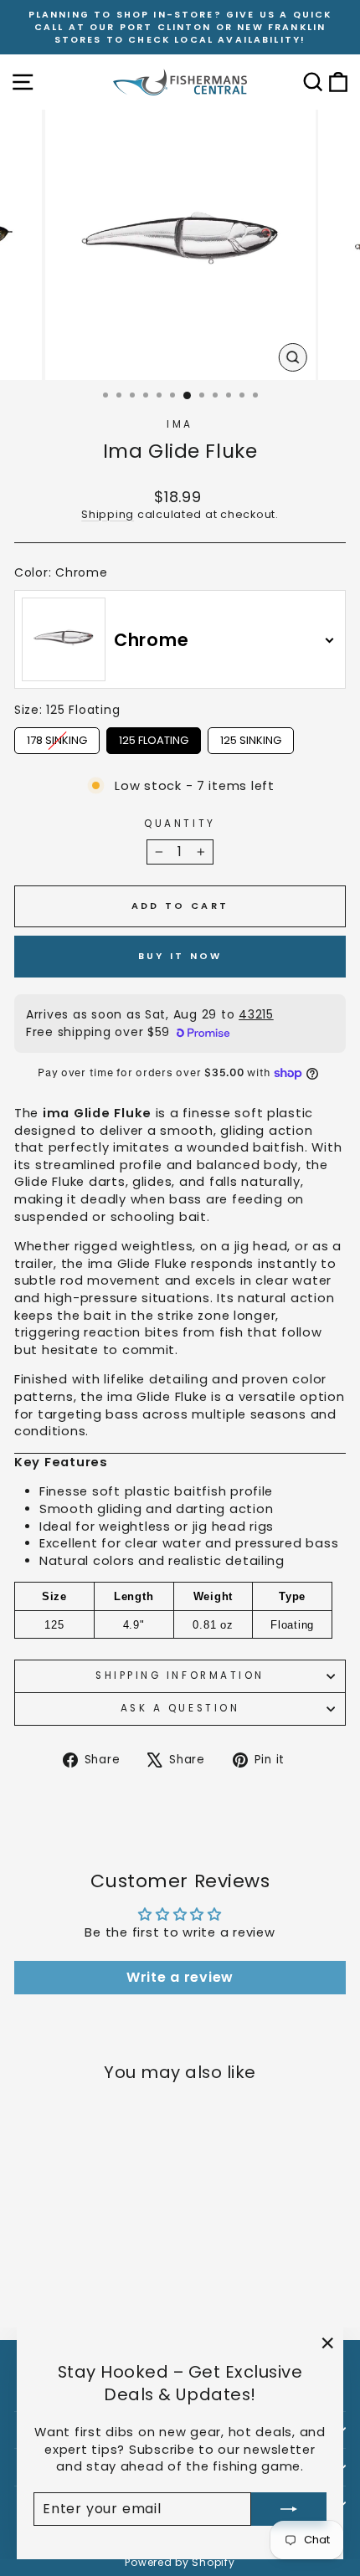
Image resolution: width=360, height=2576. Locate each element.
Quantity (180, 824)
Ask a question (180, 1708)
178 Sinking (57, 738)
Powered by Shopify (180, 2562)
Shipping (108, 514)
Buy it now (180, 956)
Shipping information (180, 1675)
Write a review (180, 1977)
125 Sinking (251, 738)
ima (180, 424)
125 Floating (154, 738)
